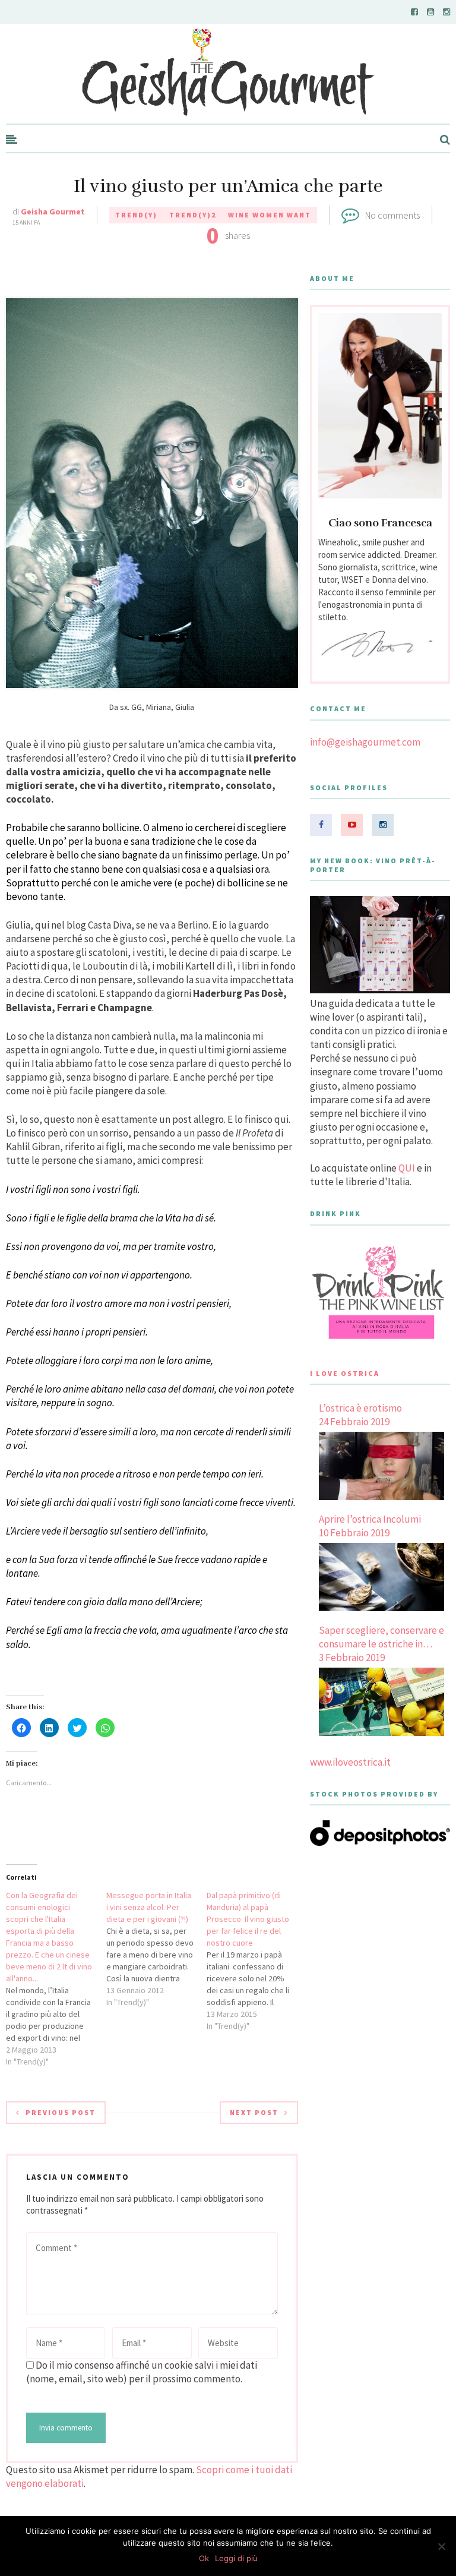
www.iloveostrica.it (350, 1762)
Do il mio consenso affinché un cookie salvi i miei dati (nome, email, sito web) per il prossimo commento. (142, 2372)
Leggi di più (236, 2558)
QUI (407, 1168)
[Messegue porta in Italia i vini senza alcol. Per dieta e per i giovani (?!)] (156, 1949)
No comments (392, 215)
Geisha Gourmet (53, 211)
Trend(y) (136, 215)
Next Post (254, 2112)
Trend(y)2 (193, 215)
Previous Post (61, 2112)
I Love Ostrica (345, 1373)
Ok (204, 2558)
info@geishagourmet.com (365, 742)
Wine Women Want (270, 215)
